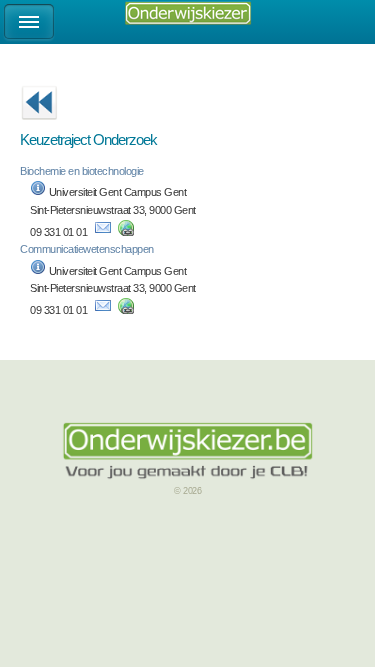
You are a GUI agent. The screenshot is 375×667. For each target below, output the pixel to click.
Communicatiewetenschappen (87, 249)
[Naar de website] (126, 232)
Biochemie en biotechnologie (82, 171)
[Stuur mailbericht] (103, 232)
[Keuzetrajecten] (39, 126)
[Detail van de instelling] (38, 192)
